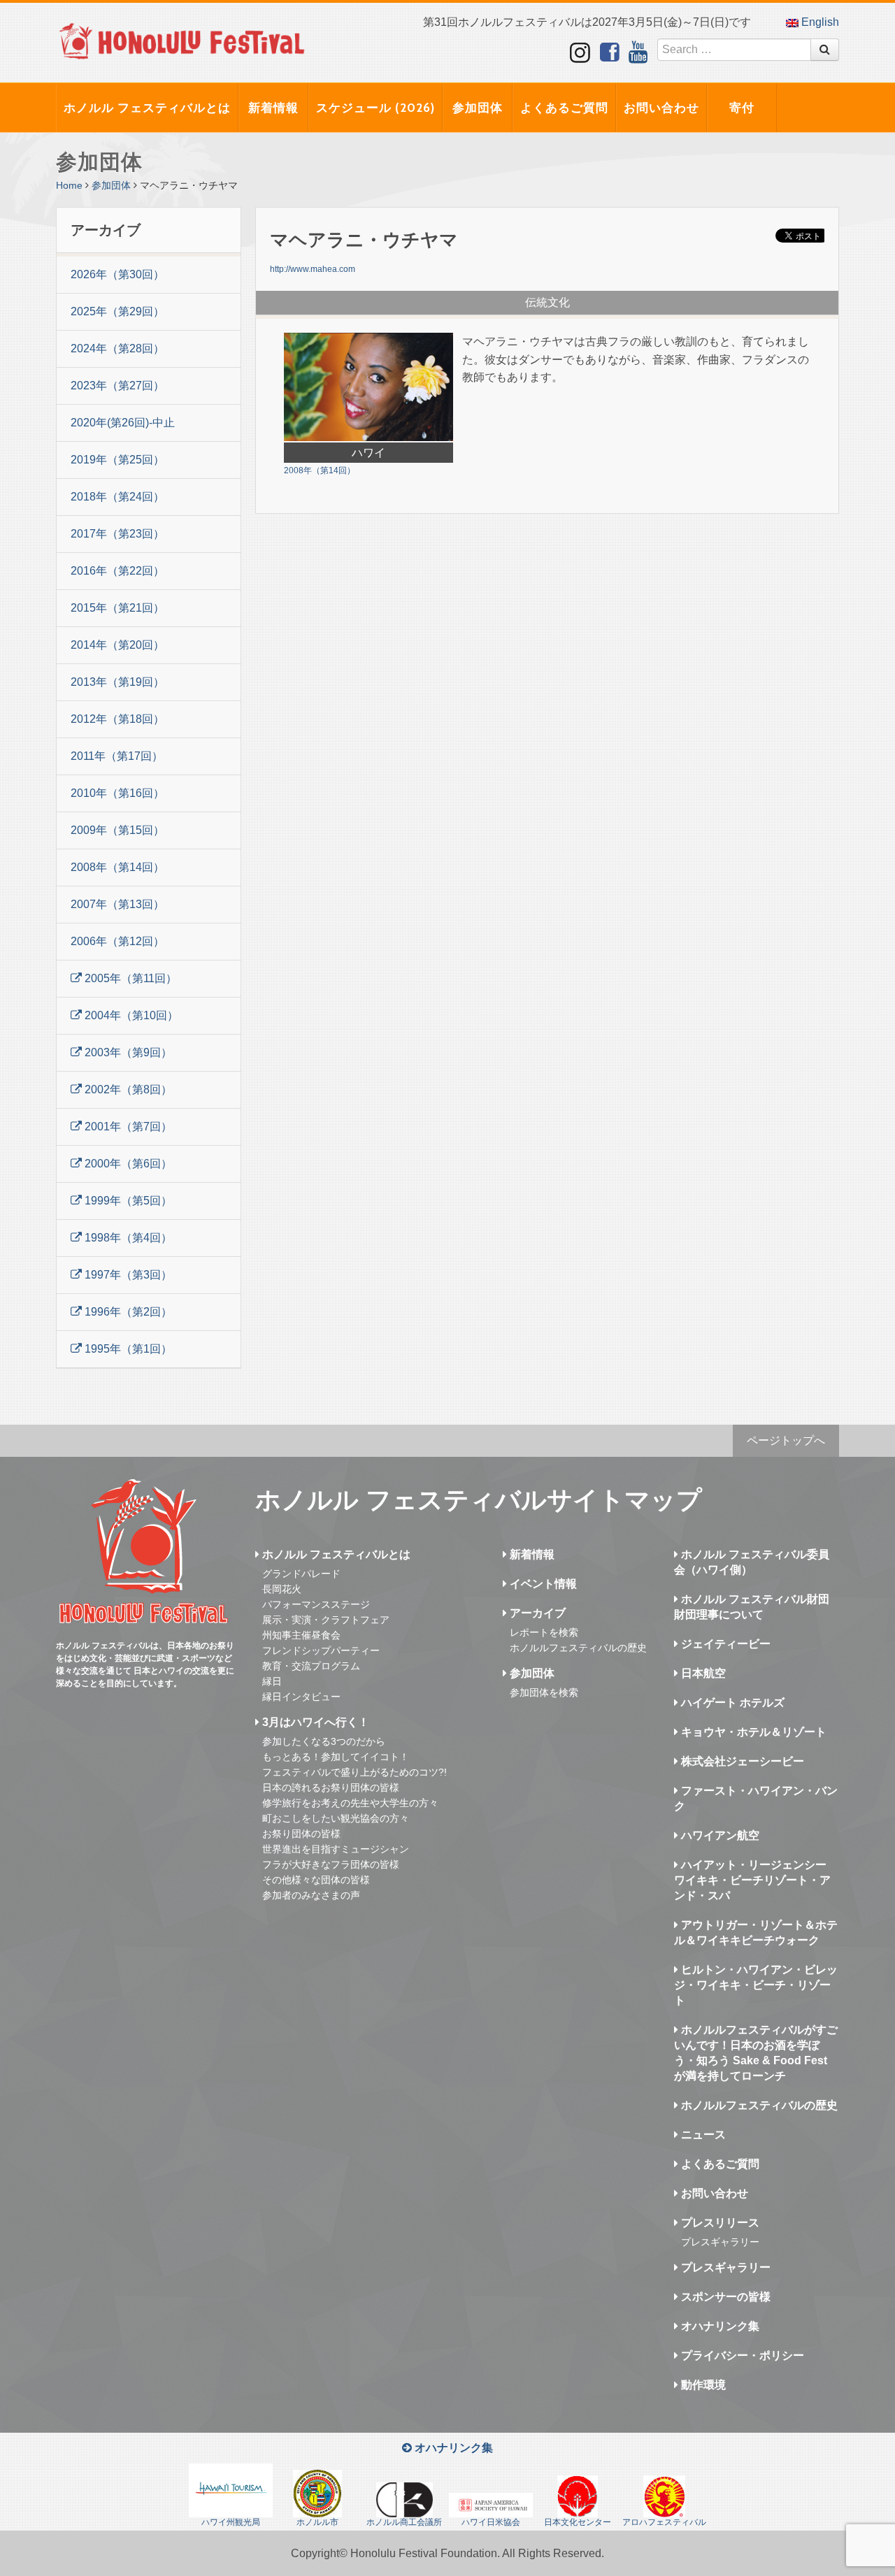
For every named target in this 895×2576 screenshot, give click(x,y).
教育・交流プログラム (311, 1666)
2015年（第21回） (117, 608)
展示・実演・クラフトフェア (326, 1620)
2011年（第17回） (117, 756)
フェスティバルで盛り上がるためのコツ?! (355, 1772)
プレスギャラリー (720, 2242)
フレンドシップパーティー (321, 1650)
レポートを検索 (544, 1632)
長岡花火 (282, 1589)
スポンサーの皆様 (724, 2297)
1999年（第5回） (127, 1201)
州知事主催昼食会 (301, 1635)
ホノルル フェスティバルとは (147, 108)
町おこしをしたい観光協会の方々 (336, 1818)
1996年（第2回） (127, 1312)
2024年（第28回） (117, 348)
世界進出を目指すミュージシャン (336, 1849)
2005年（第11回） (129, 978)
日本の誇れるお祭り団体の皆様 (331, 1787)
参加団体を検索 (544, 1692)
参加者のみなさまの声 (311, 1895)
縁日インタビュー (301, 1697)
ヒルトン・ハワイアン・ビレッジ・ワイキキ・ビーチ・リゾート (756, 1985)
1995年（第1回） (127, 1349)
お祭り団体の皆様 (301, 1834)
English (819, 22)
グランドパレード (301, 1574)
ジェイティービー (724, 1644)
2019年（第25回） (117, 460)
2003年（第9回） (127, 1052)
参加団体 (478, 108)
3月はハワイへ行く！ (314, 1722)
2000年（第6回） (127, 1164)
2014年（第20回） (117, 645)
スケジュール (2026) (375, 108)
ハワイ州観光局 (231, 2522)
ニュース (702, 2135)
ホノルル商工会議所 (404, 2522)
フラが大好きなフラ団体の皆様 (331, 1864)
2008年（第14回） (117, 867)
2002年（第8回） (127, 1089)
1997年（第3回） (127, 1275)
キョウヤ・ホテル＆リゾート (752, 1732)
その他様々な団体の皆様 (316, 1880)
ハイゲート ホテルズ (731, 1703)
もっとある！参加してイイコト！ (336, 1757)
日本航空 (702, 1673)
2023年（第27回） (117, 386)
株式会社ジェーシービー (741, 1761)
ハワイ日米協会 (491, 2522)
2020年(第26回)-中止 (123, 423)
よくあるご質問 (564, 108)
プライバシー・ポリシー (741, 2355)
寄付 (742, 108)
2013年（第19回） (117, 682)
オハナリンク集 (719, 2326)
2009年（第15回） (117, 830)
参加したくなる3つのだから (324, 1741)
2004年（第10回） (130, 1015)
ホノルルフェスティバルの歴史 (578, 1648)
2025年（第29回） (117, 311)
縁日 (272, 1681)
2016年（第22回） (117, 571)
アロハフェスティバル (664, 2522)
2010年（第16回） (117, 793)
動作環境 (702, 2385)
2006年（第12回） (117, 941)
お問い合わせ (661, 108)
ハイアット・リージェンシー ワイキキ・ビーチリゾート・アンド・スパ (752, 1880)
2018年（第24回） (117, 497)
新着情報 (273, 108)
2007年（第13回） (117, 904)
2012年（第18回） (117, 719)
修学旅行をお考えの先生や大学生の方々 (350, 1803)
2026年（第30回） (117, 274)
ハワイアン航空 (719, 1835)
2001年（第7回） (127, 1127)
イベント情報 (542, 1584)
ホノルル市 (317, 2522)
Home (69, 185)
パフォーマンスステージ (316, 1604)
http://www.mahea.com (313, 269)
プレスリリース (719, 2223)
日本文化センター (578, 2522)
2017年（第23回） (117, 534)
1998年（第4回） (127, 1238)
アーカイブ (536, 1613)
